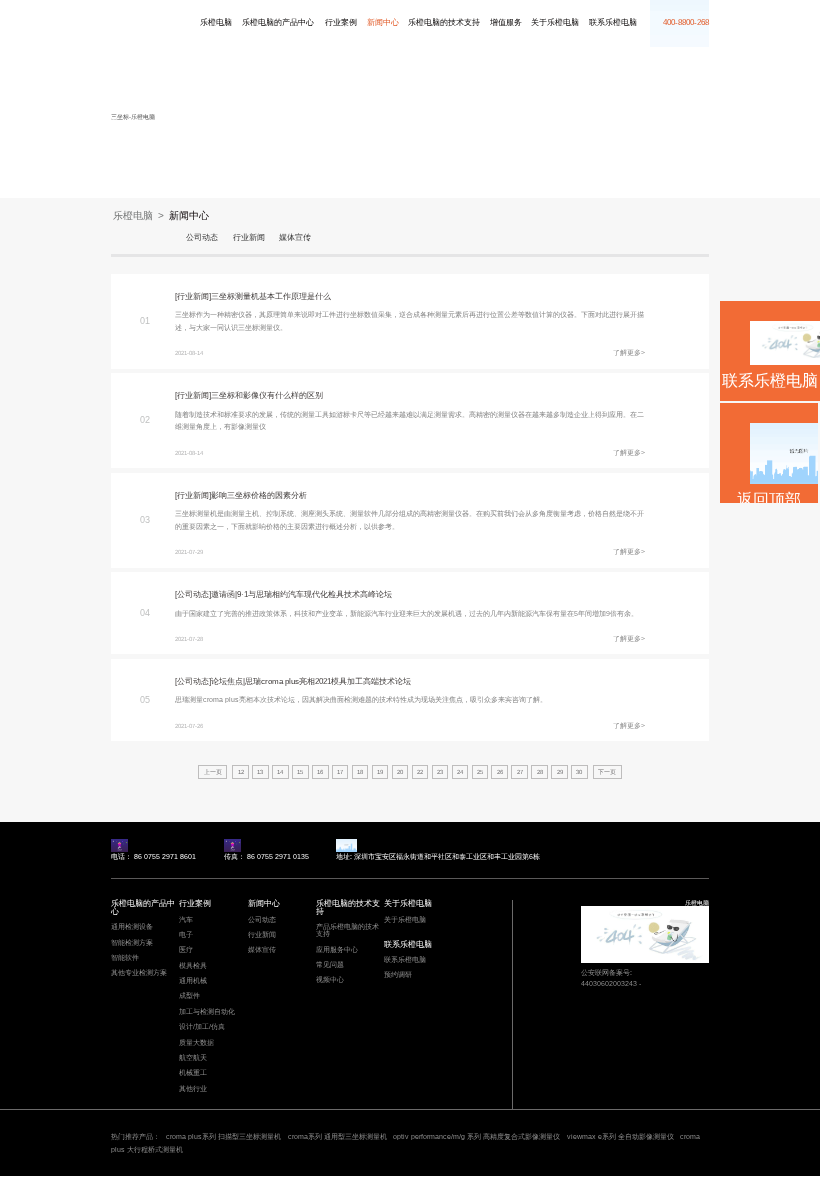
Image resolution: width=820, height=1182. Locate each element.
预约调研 (398, 975)
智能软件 (125, 958)
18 (360, 772)
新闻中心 (383, 22)
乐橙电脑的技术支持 (444, 22)
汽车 (186, 920)
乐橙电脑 (123, 20)
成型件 (189, 996)
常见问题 (330, 965)
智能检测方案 (132, 943)
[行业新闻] (193, 296)
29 (560, 772)
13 (260, 772)
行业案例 (341, 22)
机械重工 (193, 1073)
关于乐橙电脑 (555, 22)
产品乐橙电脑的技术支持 (347, 930)
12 (241, 772)
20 (400, 772)
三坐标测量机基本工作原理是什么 (271, 296)
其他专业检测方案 (139, 973)
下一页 (607, 772)
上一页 (213, 772)
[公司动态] (193, 594)
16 (320, 772)
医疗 (186, 950)
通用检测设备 (132, 927)
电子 (186, 935)
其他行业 (193, 1089)
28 (540, 772)
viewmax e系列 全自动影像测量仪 (620, 1136)
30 (579, 772)
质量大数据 (196, 1043)
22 (420, 772)
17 (340, 772)
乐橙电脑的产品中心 (278, 22)
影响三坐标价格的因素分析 (259, 495)
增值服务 (506, 22)
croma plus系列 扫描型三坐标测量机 (223, 1136)
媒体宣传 (295, 237)
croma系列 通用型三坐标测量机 (337, 1136)
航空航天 (193, 1058)
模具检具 (193, 966)
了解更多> (629, 352)
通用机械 (193, 981)
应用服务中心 (337, 950)
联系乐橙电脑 (613, 22)
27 (520, 772)
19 (380, 772)
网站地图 (12, 1179)
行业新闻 (249, 237)
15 (300, 772)
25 (480, 772)
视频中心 (330, 980)
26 (500, 772)
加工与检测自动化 (207, 1012)
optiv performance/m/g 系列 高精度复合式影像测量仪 (476, 1136)
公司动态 (202, 237)
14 (280, 772)
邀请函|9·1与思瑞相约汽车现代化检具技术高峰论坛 (301, 594)
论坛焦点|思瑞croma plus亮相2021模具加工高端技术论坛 (311, 681)
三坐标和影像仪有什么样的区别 (267, 395)
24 (460, 772)
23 (440, 772)
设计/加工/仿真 (202, 1027)
